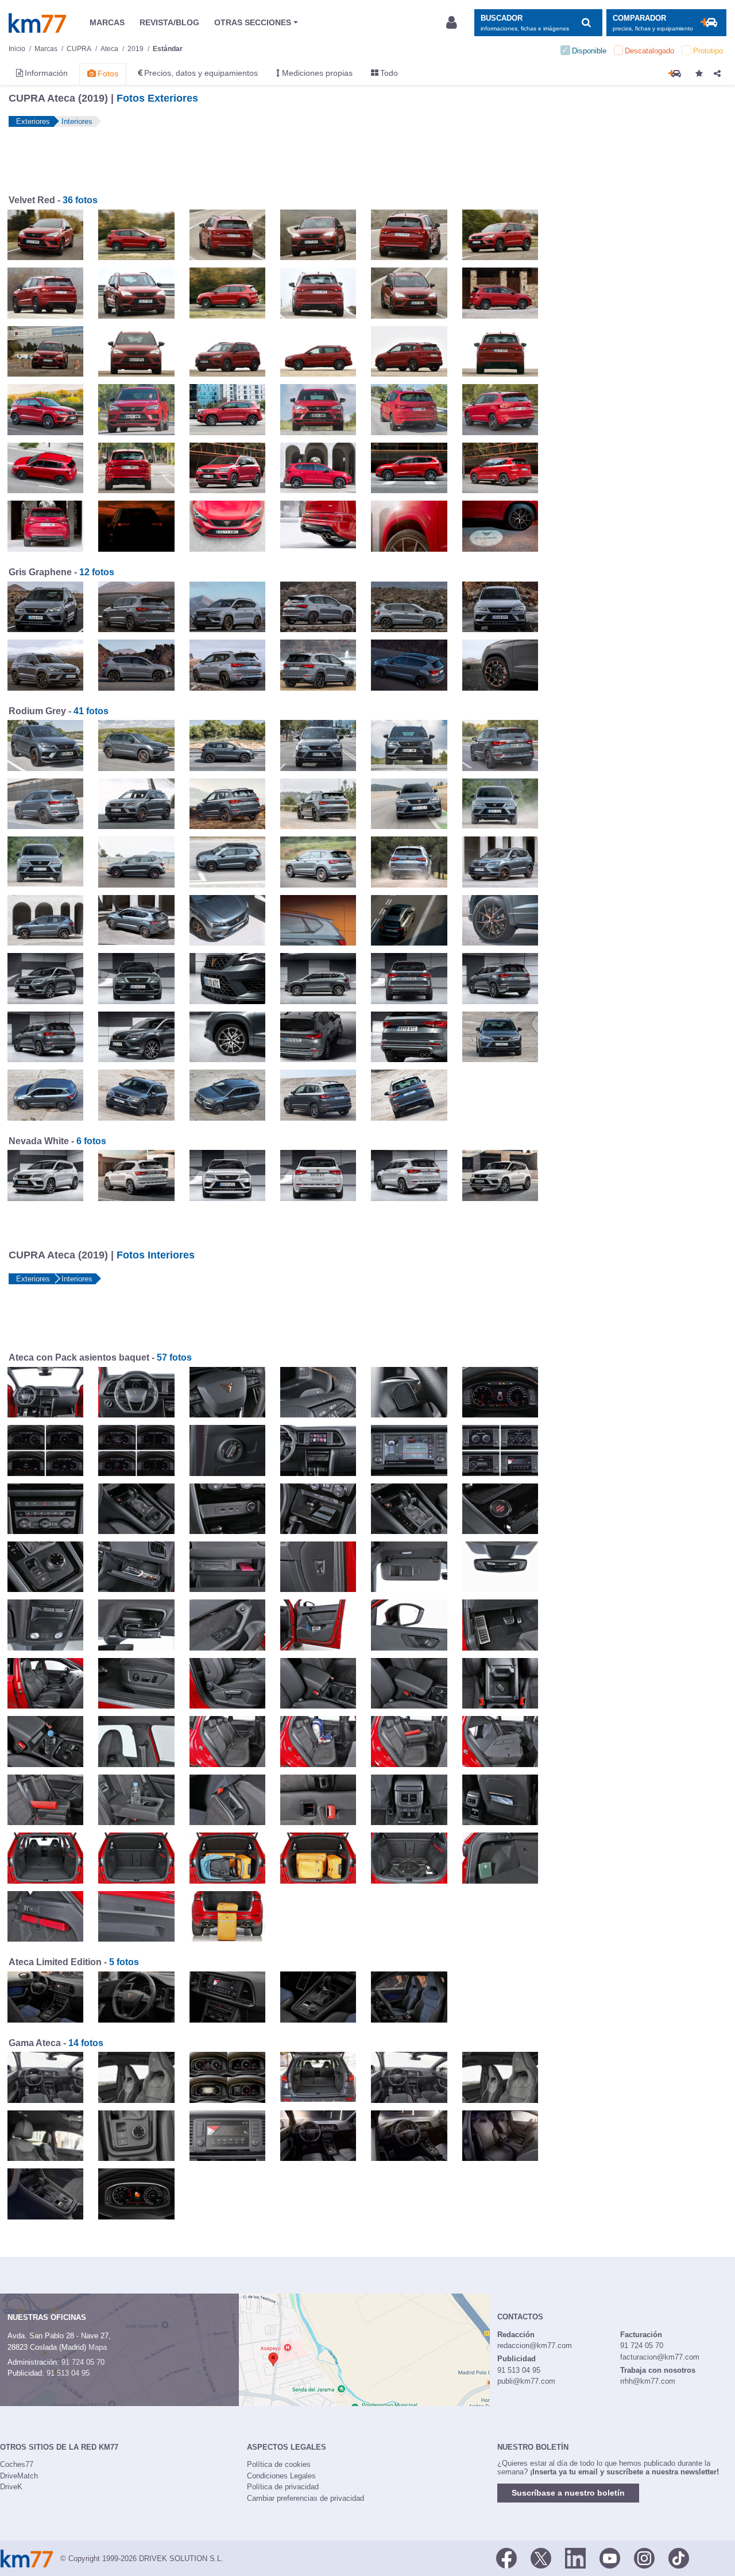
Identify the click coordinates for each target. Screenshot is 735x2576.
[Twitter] (541, 2558)
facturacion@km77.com (660, 2357)
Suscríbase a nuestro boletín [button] (568, 2493)
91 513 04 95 (68, 2373)
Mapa (98, 2347)
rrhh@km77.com (648, 2381)
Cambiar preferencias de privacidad (305, 2498)
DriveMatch (19, 2476)
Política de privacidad (283, 2487)
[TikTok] (679, 2558)
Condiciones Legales (281, 2476)
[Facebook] (506, 2558)
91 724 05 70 (83, 2362)
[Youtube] (610, 2558)
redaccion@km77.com (535, 2345)
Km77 (37, 23)
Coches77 (17, 2464)
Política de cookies (279, 2464)
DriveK (11, 2487)
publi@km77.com (526, 2381)
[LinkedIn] (575, 2558)
